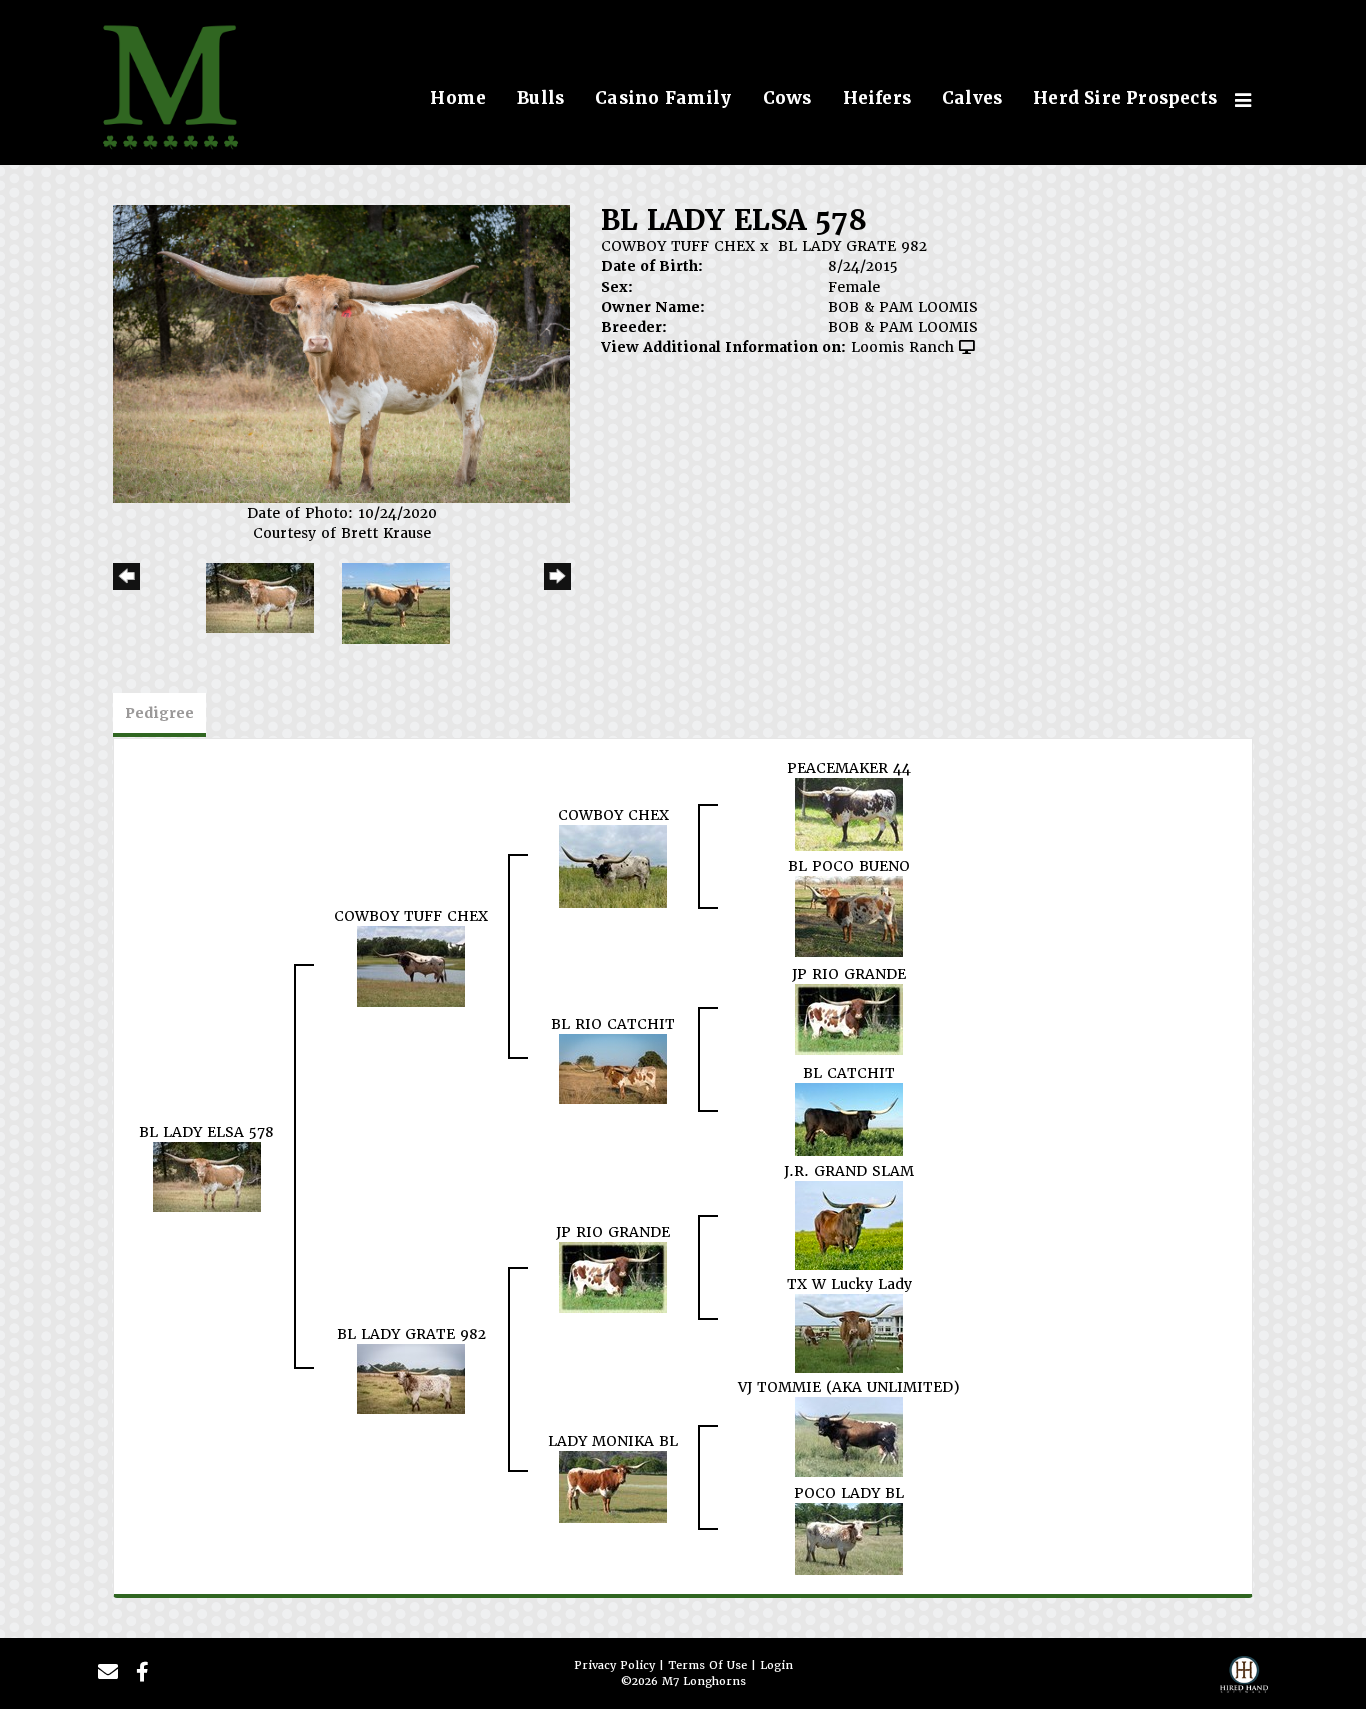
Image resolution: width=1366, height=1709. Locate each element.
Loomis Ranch (902, 347)
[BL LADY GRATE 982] (411, 1378)
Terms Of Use (707, 1665)
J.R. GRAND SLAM (849, 1171)
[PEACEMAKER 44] (849, 813)
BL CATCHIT (849, 1073)
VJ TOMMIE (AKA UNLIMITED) (849, 1387)
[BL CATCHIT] (849, 1118)
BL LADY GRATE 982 (852, 246)
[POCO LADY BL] (849, 1538)
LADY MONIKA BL (613, 1441)
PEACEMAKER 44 (849, 768)
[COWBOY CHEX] (613, 865)
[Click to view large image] (341, 353)
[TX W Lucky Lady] (849, 1332)
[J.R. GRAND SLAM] (849, 1224)
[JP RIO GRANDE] (849, 1018)
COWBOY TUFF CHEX (678, 246)
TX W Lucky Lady (849, 1284)
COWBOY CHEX (613, 815)
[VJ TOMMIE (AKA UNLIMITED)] (849, 1436)
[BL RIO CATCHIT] (613, 1068)
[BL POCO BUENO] (849, 915)
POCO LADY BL (849, 1493)
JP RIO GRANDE (849, 974)
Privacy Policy (614, 1665)
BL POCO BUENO (849, 866)
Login (776, 1665)
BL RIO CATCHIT (613, 1024)
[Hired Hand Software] (1244, 1680)
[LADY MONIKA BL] (613, 1486)
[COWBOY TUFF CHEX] (411, 965)
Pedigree (159, 713)
